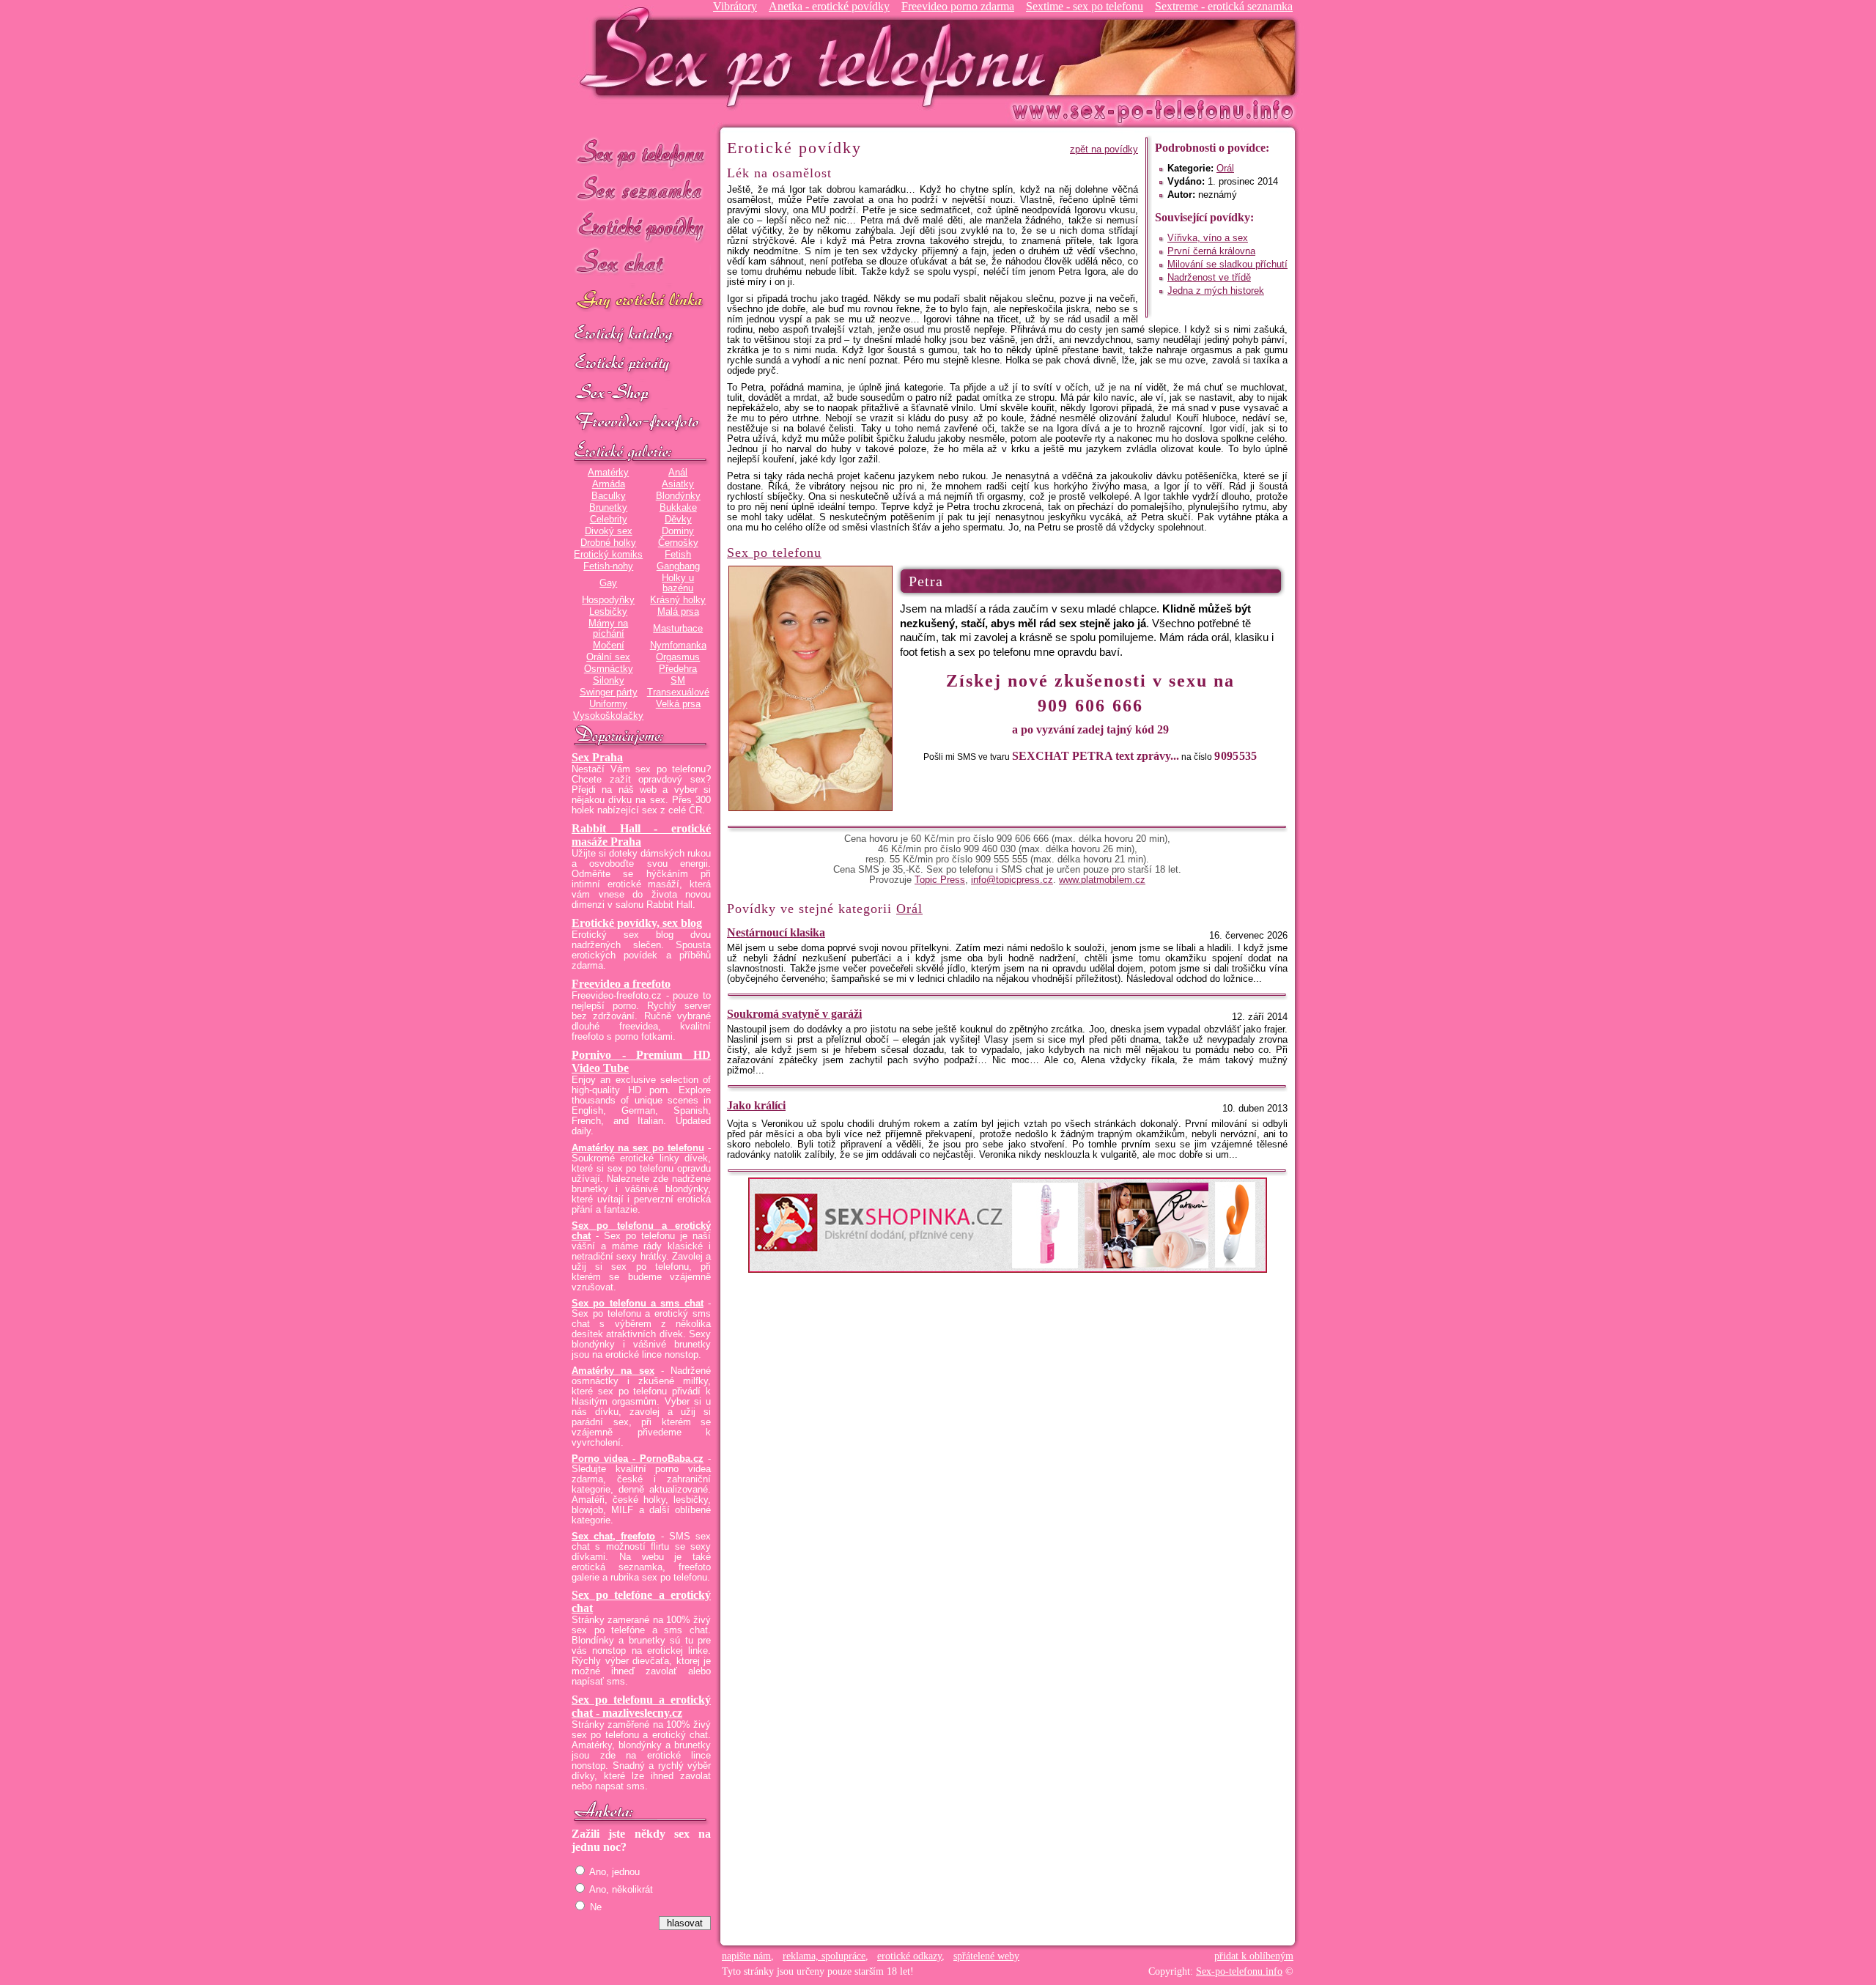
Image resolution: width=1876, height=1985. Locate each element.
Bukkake (678, 508)
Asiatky (678, 484)
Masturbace (678, 629)
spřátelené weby (986, 1956)
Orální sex (608, 657)
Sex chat (641, 264)
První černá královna (1211, 251)
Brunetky (608, 508)
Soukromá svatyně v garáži (794, 1014)
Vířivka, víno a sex (1208, 238)
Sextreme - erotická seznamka (1224, 6)
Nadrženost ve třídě (1209, 278)
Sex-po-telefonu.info (1239, 1971)
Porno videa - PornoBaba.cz (638, 1459)
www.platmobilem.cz (1102, 880)
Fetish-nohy (608, 566)
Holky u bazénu (678, 583)
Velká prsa (678, 704)
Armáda (609, 484)
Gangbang (678, 566)
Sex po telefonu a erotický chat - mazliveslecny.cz (641, 1706)
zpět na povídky (1104, 149)
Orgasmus (678, 657)
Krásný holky (678, 600)
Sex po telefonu (641, 152)
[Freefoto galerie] (641, 452)
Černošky (678, 543)
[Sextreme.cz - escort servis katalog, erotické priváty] (641, 364)
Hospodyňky (608, 600)
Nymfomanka (678, 646)
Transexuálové (678, 692)
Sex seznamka (641, 189)
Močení (609, 646)
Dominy (678, 531)
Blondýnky (678, 496)
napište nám (746, 1956)
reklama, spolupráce (824, 1956)
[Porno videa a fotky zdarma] (641, 423)
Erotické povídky (641, 227)
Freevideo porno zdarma (958, 6)
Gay (608, 583)
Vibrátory (735, 6)
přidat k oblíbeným (1254, 1956)
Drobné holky (608, 543)
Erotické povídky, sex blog (637, 923)
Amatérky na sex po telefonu (638, 1148)
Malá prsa (678, 612)
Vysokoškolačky (608, 716)
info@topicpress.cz (1012, 880)
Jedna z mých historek (1216, 291)
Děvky (678, 520)
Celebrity (609, 520)
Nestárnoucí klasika (776, 932)
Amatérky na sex (613, 1371)
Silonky (609, 681)
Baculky (609, 496)
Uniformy (608, 704)
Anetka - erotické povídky (829, 6)
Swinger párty (609, 692)
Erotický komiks (608, 555)
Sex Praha (597, 757)
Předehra (678, 669)
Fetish (678, 555)
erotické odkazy (909, 1956)
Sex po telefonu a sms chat (638, 1304)
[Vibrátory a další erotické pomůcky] (641, 393)
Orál (1225, 169)
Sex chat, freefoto (613, 1537)
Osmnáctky (609, 669)
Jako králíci (756, 1105)
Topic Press (940, 880)
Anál (678, 473)
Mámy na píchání (608, 629)
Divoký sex (609, 531)
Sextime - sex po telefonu (1085, 6)
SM (678, 681)
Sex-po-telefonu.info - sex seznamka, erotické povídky (819, 57)
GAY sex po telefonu (641, 302)
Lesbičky (608, 612)
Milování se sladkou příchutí (1227, 265)
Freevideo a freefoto (621, 984)
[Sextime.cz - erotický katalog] (641, 335)
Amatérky (608, 473)
